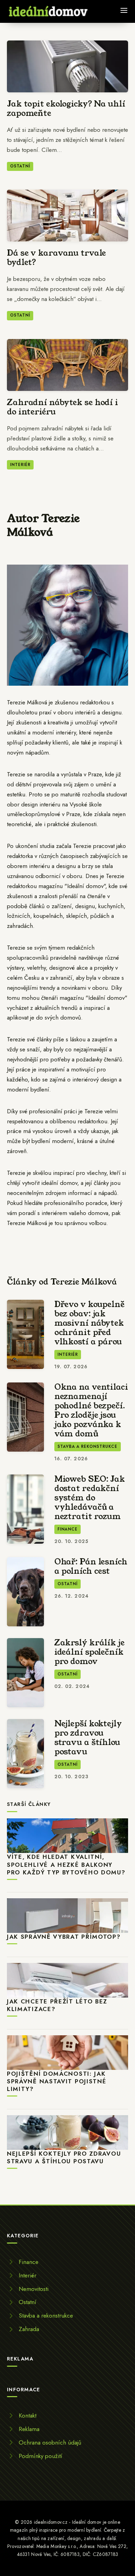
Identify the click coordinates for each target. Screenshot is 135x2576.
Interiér (20, 465)
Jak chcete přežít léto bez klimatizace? (57, 2005)
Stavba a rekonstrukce (88, 1446)
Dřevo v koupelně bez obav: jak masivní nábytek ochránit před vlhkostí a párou (89, 1323)
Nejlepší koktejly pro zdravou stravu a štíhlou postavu (88, 1738)
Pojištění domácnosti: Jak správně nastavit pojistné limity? (57, 2081)
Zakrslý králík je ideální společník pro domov (89, 1652)
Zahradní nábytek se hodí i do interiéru (62, 407)
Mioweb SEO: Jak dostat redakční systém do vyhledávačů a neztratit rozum (90, 1498)
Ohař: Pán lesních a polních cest (91, 1566)
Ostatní (20, 166)
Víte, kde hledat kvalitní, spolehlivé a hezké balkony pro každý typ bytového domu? (66, 1865)
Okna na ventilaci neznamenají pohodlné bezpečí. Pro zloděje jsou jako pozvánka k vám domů (91, 1410)
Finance (67, 1529)
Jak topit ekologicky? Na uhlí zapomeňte (66, 108)
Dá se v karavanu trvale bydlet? (56, 258)
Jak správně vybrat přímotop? (64, 1937)
